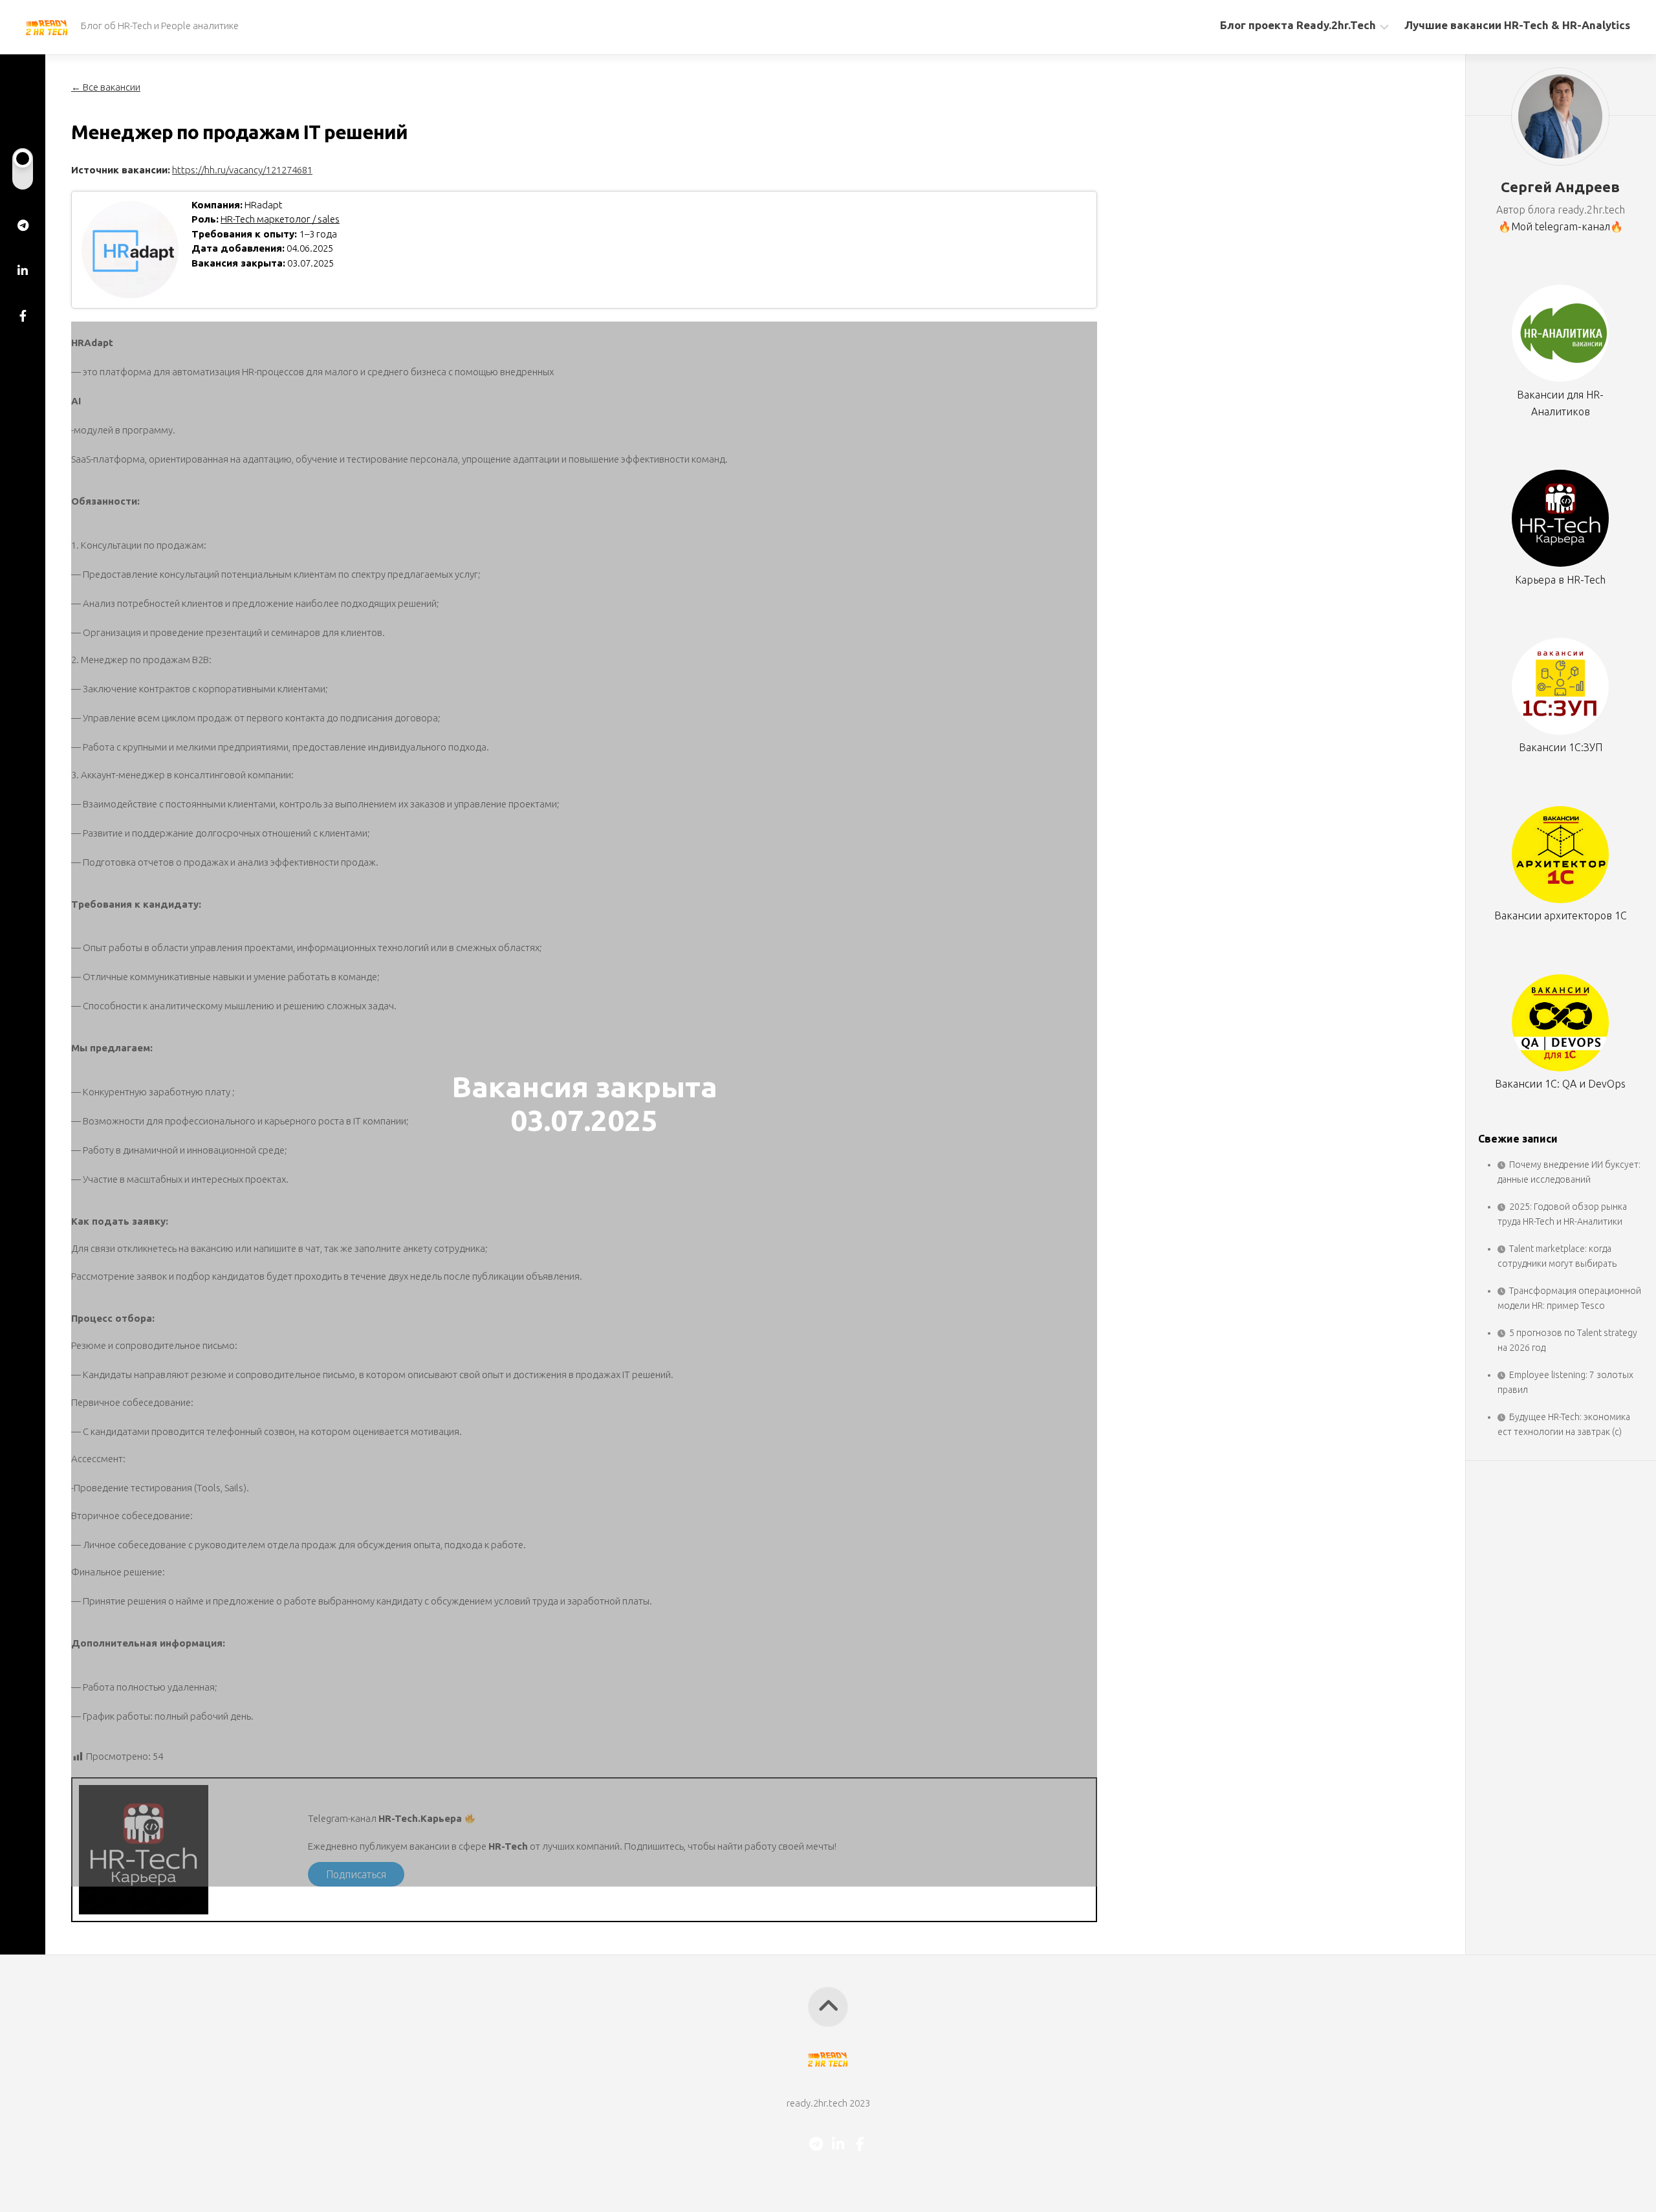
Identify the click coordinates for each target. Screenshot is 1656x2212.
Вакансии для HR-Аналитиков (1560, 403)
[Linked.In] (23, 270)
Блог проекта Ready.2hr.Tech (1298, 25)
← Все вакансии (106, 87)
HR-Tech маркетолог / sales (280, 219)
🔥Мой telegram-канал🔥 (1561, 226)
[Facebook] (23, 316)
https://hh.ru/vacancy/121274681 (242, 170)
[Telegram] (23, 225)
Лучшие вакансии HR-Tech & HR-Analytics (1517, 25)
